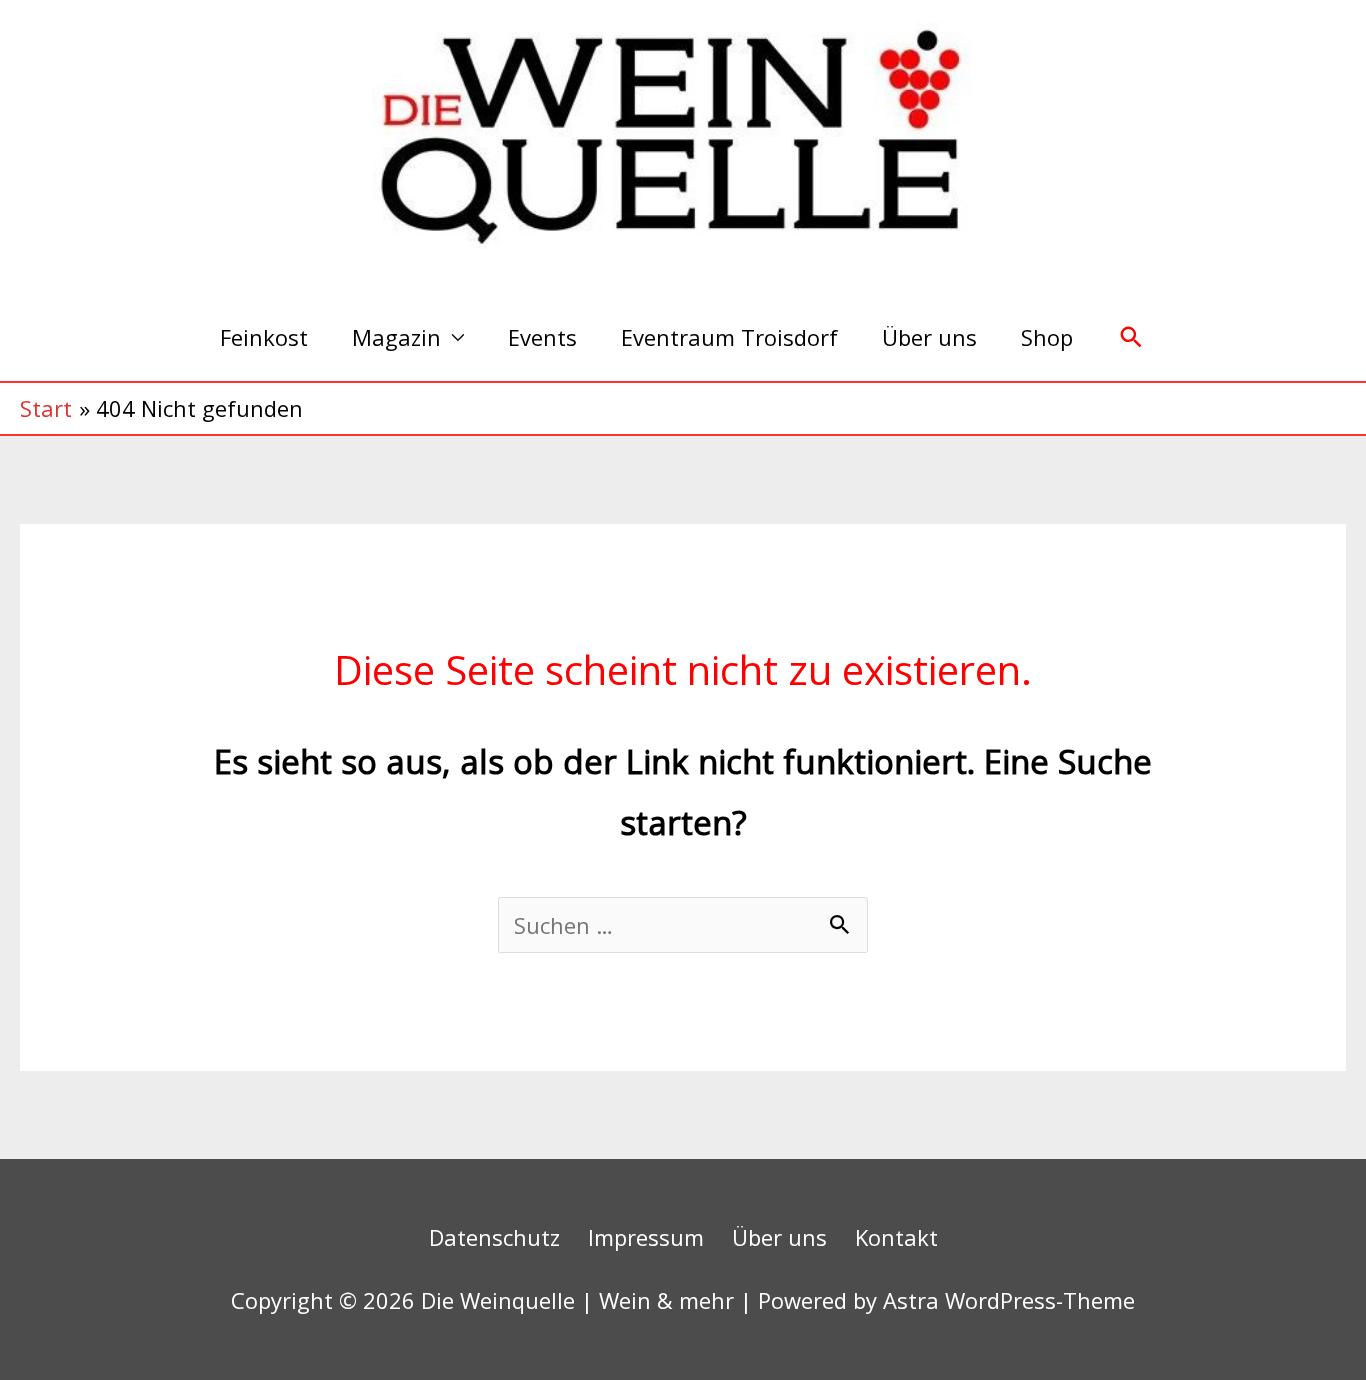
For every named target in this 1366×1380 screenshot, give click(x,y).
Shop (1047, 337)
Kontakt (896, 1237)
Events (542, 337)
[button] (1131, 337)
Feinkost (264, 337)
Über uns (929, 337)
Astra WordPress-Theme (1009, 1300)
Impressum (646, 1237)
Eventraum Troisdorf (729, 337)
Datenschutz (494, 1237)
